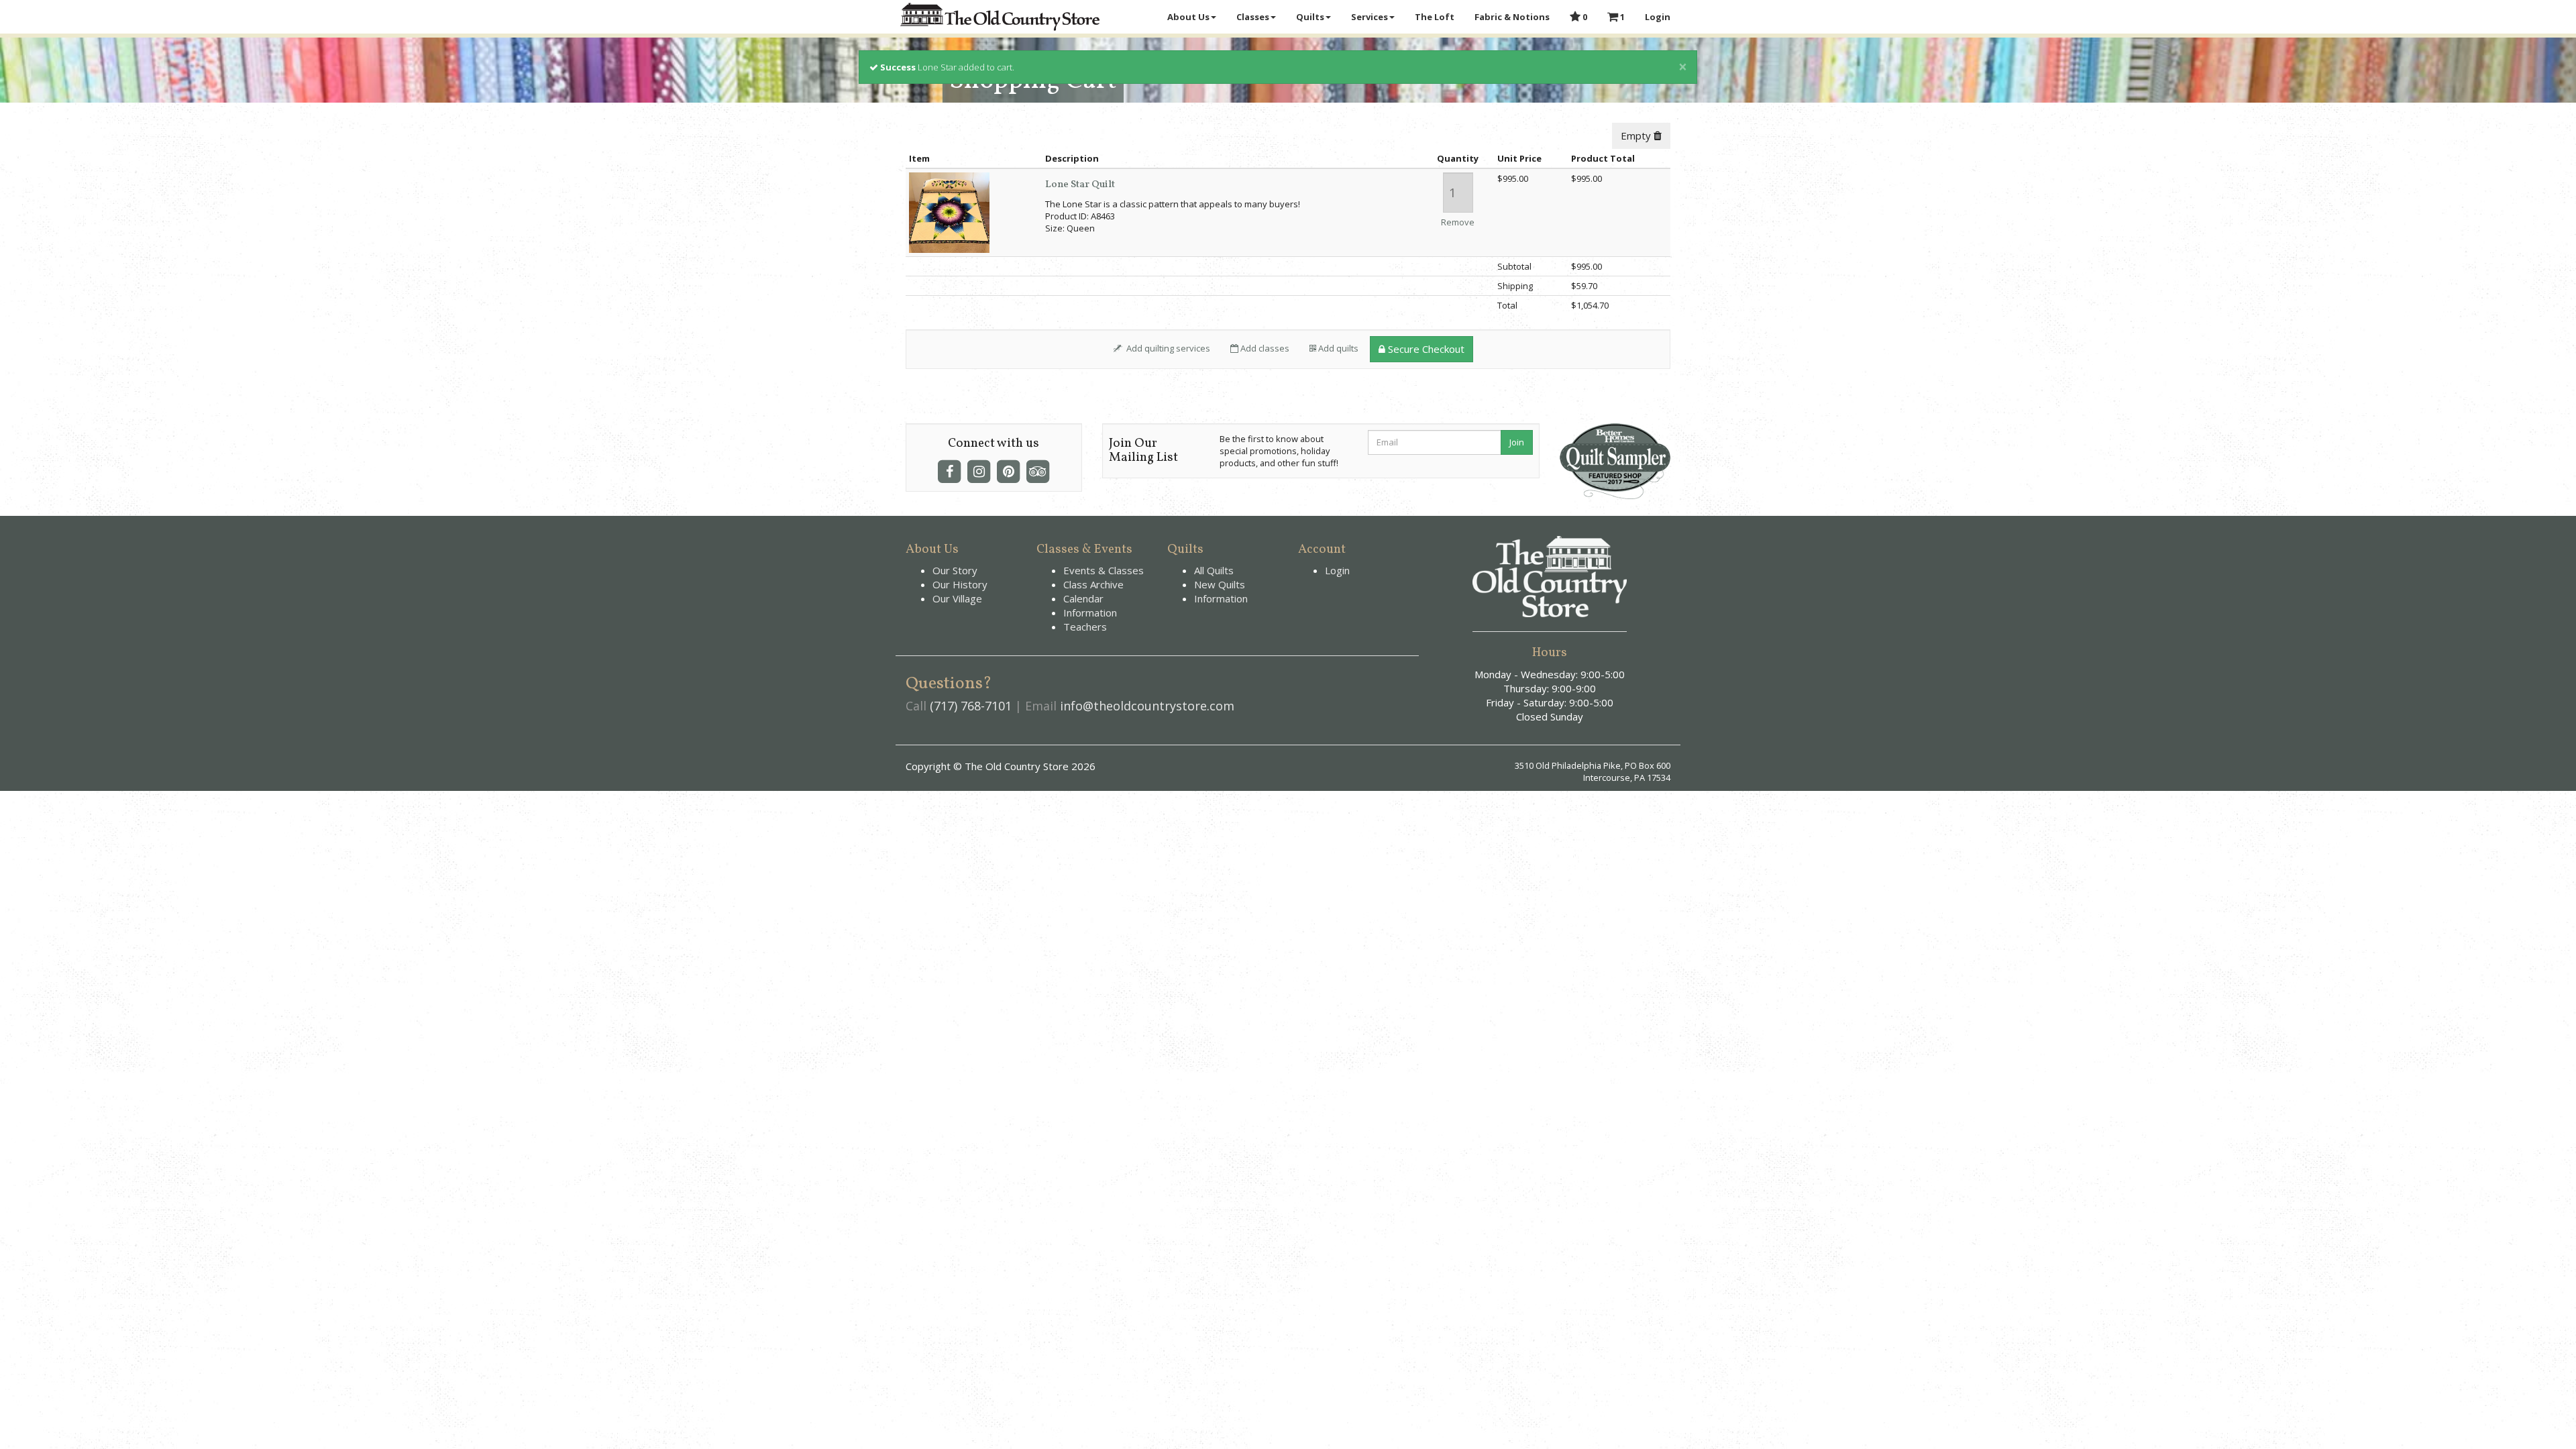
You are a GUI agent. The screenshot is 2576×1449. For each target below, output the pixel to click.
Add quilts (1337, 348)
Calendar (1083, 598)
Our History (960, 584)
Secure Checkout (1425, 349)
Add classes (1264, 348)
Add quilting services (1167, 348)
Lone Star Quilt (1080, 185)
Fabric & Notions (1512, 17)
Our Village (957, 598)
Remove (1458, 222)
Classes (1253, 17)
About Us (1188, 17)
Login (1658, 17)
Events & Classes (1104, 570)
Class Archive (1093, 584)
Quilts (1310, 17)
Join (1517, 442)
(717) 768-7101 (971, 706)
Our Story (955, 570)
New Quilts (1220, 584)
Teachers (1085, 627)
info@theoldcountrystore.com (1147, 706)
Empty (1637, 136)
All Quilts (1214, 570)
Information (1090, 612)
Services (1370, 17)
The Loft (1435, 17)
